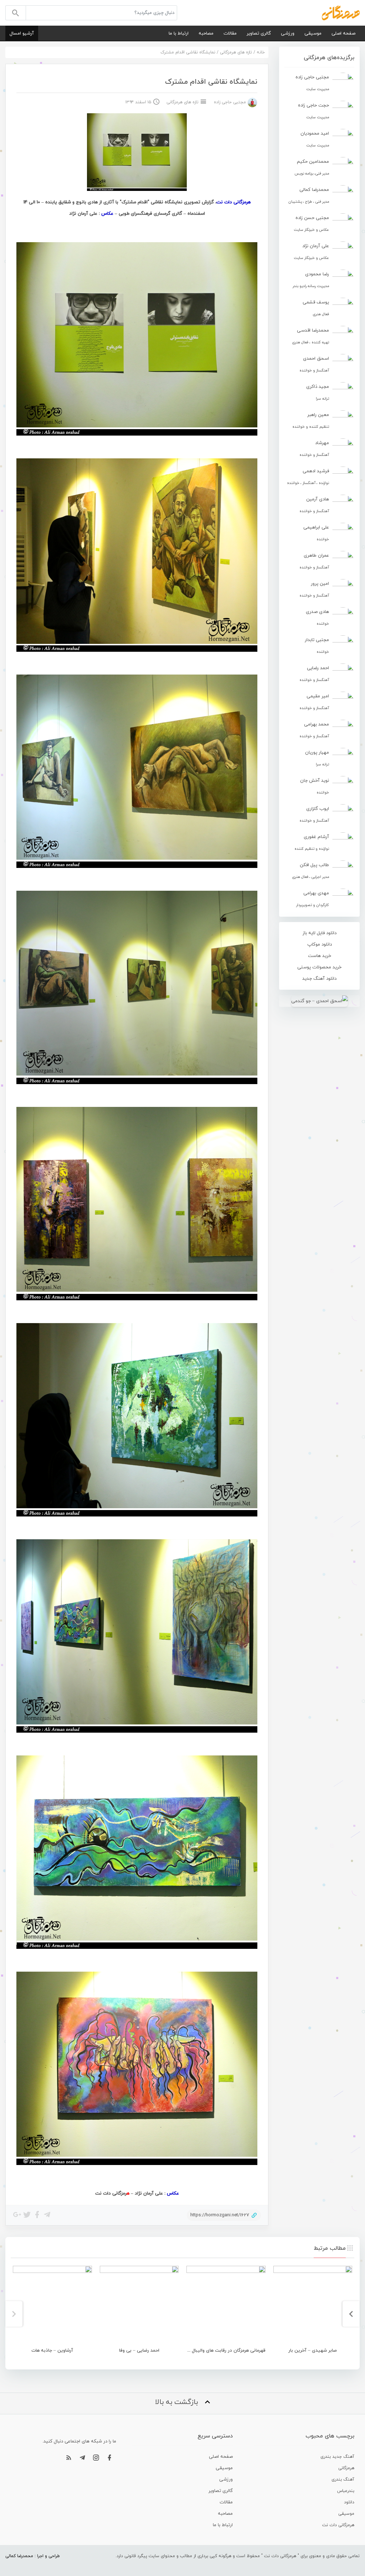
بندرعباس (346, 2491)
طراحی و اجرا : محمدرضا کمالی (33, 2556)
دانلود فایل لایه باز (320, 933)
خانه (261, 52)
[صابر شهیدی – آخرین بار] (313, 2305)
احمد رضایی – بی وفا (139, 2351)
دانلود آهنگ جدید (319, 979)
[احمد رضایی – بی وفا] (139, 2305)
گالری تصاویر (259, 33)
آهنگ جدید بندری (337, 2457)
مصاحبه (206, 33)
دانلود (349, 2502)
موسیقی (313, 33)
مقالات (230, 33)
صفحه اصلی (343, 33)
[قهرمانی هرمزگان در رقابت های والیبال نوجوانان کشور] (226, 2305)
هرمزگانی (346, 2468)
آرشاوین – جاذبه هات (52, 2351)
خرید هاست (320, 956)
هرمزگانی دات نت (338, 2525)
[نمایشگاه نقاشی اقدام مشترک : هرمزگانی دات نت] (341, 12)
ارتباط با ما (179, 33)
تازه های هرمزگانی (236, 52)
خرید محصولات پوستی (319, 967)
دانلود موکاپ (320, 944)
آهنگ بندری (343, 2479)
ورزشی (288, 33)
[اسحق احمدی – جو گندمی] (319, 1001)
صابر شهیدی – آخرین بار (313, 2351)
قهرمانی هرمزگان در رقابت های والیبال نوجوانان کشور (213, 2351)
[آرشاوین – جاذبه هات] (52, 2305)
